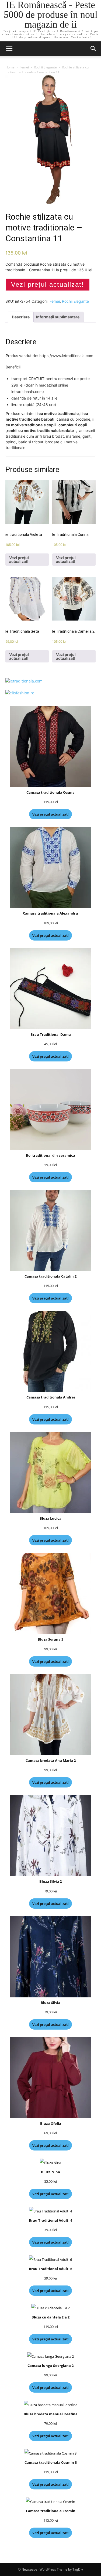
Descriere (21, 317)
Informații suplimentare (58, 317)
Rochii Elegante (45, 67)
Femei (24, 67)
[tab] (21, 317)
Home (10, 67)
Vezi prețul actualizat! (48, 284)
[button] (93, 49)
